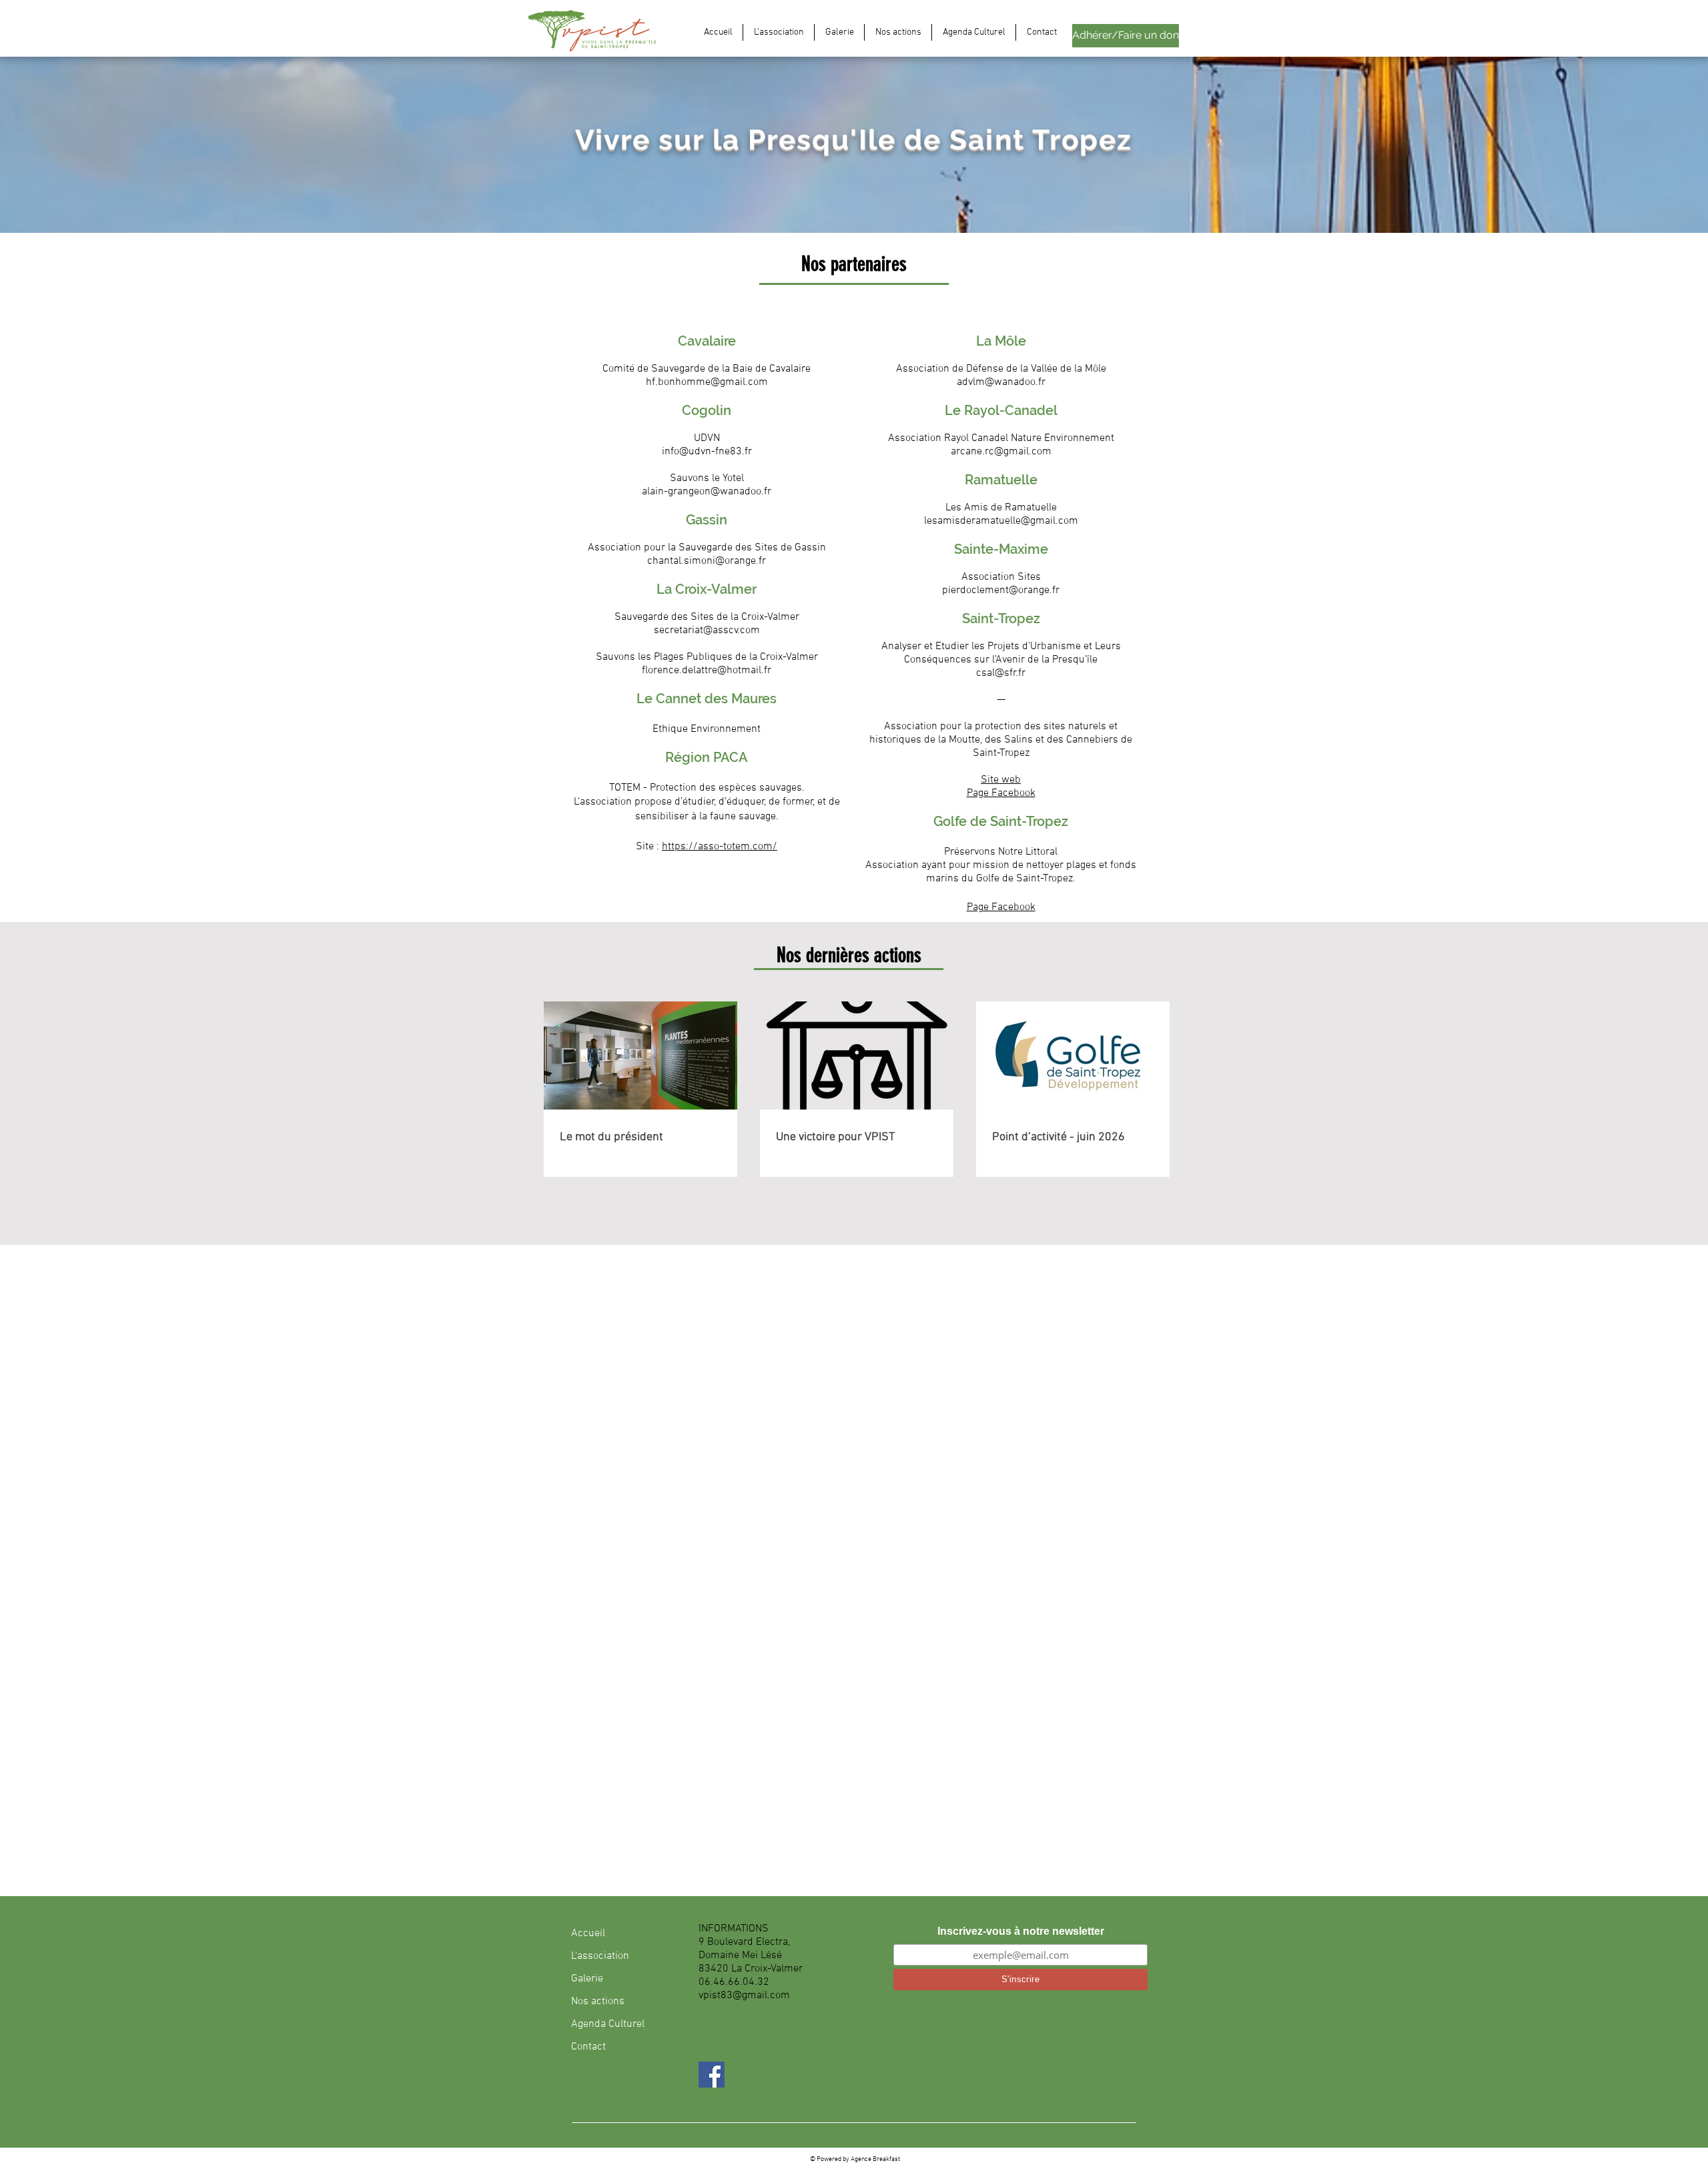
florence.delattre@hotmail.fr (707, 671)
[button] (779, 32)
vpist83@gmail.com (744, 1996)
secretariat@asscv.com (707, 630)
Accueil (588, 1933)
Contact (588, 2047)
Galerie (587, 1979)
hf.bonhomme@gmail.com (707, 382)
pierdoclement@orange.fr (1001, 590)
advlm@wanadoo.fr (1001, 382)
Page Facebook (1001, 793)
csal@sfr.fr (1001, 673)
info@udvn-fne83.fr (707, 452)
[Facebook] (712, 2075)
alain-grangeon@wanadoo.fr (707, 492)
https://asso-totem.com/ (720, 847)
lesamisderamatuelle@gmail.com (1001, 521)
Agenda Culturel (608, 2024)
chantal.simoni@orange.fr (707, 561)
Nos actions (598, 2002)
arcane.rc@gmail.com (1001, 452)
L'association (600, 1956)
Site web (1001, 780)
